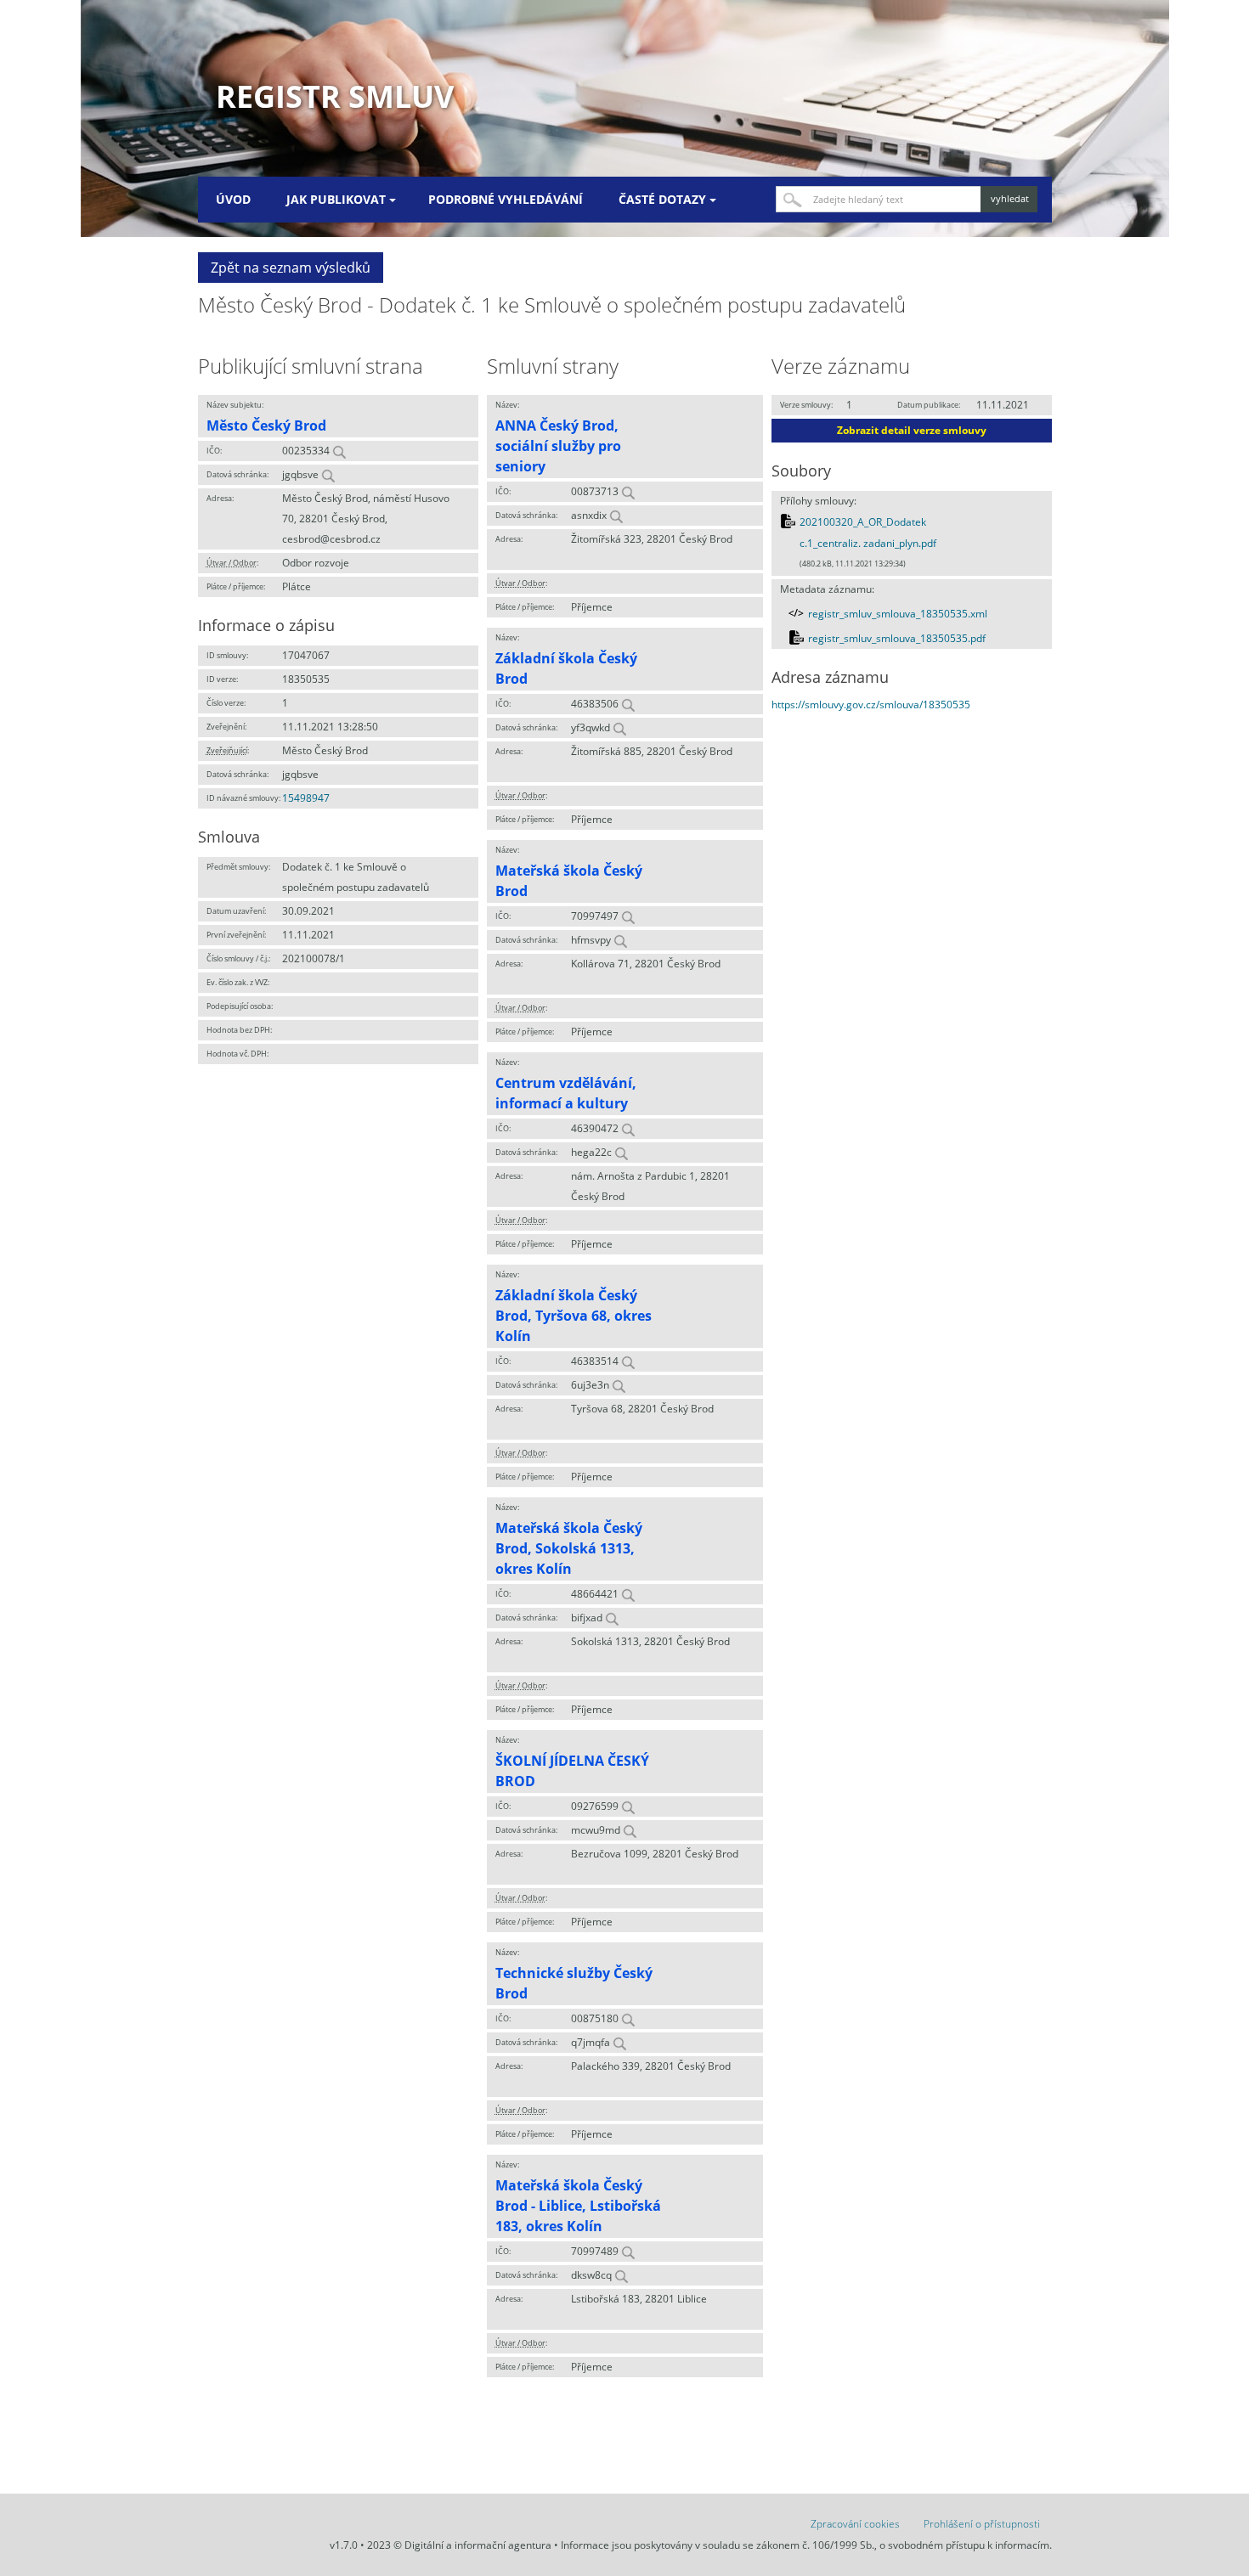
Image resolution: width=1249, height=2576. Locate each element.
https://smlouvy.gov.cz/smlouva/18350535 (871, 705)
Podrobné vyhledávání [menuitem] (506, 199)
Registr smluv (335, 96)
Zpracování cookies (855, 2524)
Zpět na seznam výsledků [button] (291, 268)
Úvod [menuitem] (233, 199)
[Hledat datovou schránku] (328, 474)
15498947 (306, 798)
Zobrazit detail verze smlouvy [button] (912, 430)
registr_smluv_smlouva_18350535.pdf (897, 638)
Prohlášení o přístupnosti (982, 2524)
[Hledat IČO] (339, 451)
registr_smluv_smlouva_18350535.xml (898, 614)
